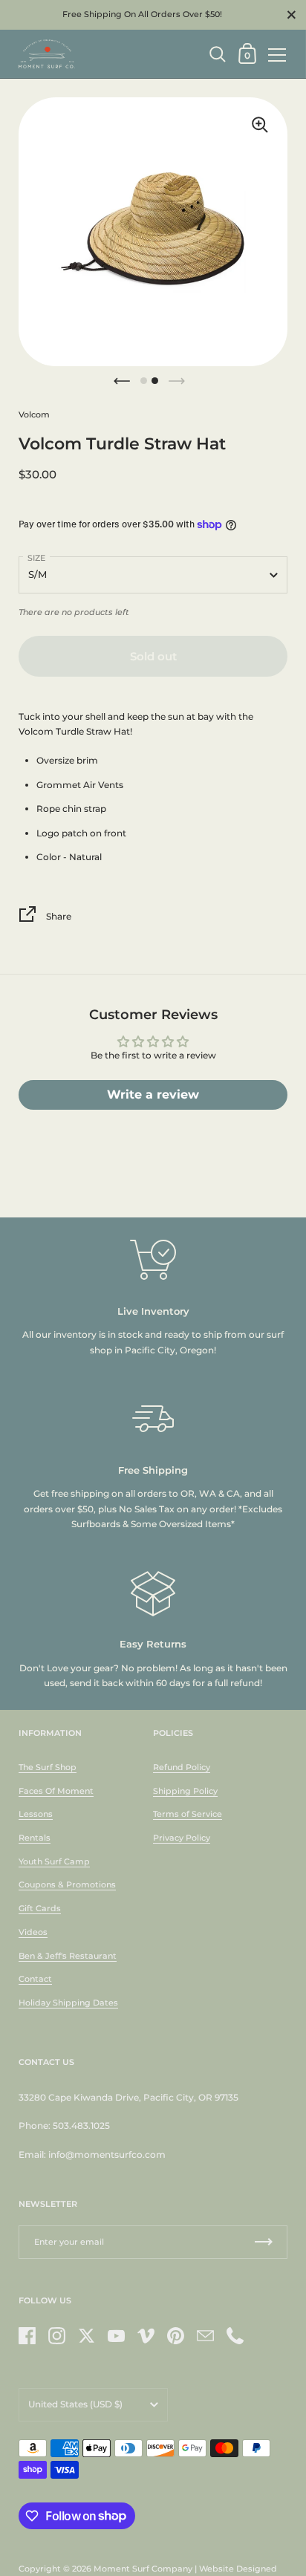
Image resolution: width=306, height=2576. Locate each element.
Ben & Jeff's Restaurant (68, 1956)
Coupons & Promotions (67, 1884)
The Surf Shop (48, 1767)
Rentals (35, 1838)
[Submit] (264, 2242)
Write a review (153, 1095)
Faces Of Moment (56, 1791)
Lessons (36, 1814)
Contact (35, 1979)
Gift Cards (40, 1908)
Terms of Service (188, 1814)
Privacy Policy (182, 1838)
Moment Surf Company (143, 2569)
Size (36, 558)
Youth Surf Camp (54, 1861)
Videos (33, 1932)
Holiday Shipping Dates (68, 2003)
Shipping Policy (185, 1791)
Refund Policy (182, 1767)
